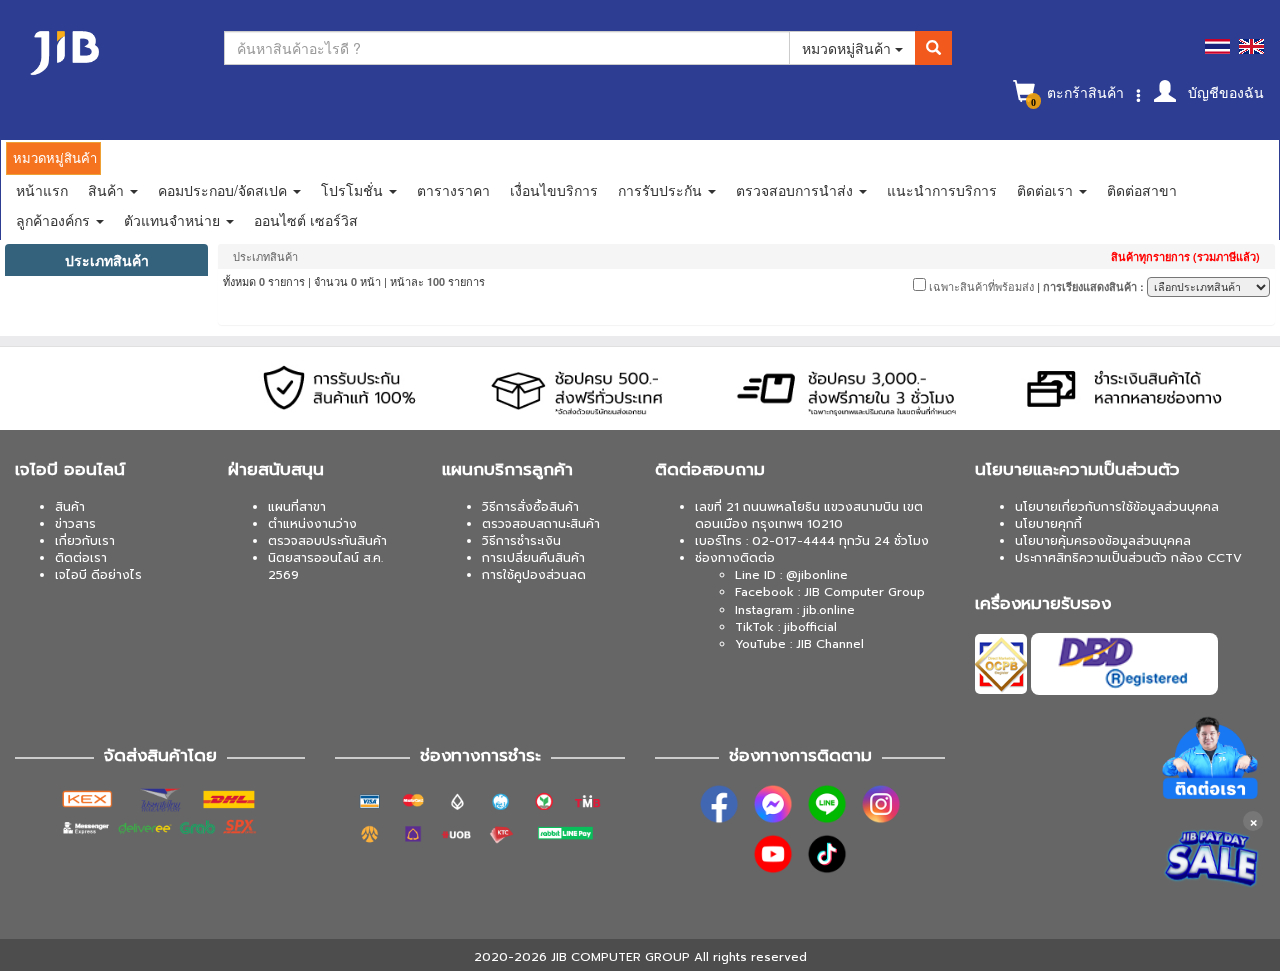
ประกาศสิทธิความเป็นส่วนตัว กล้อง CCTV (1128, 558)
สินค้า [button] (108, 190)
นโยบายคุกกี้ (1048, 524)
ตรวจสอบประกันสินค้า (327, 541)
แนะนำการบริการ (942, 190)
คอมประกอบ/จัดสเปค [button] (224, 190)
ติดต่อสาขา (1142, 190)
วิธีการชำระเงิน (521, 541)
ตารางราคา (453, 190)
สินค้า (70, 507)
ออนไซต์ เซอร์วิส (306, 220)
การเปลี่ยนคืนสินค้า (533, 558)
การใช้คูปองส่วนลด (534, 575)
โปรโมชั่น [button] (354, 190)
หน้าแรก (42, 190)
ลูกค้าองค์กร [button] (55, 220)
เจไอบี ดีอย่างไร (98, 575)
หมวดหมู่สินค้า (848, 48)
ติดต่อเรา (81, 558)
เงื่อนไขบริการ (554, 190)
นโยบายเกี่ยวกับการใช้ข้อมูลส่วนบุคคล (1117, 507)
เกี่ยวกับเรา (85, 541)
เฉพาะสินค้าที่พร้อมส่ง (980, 286)
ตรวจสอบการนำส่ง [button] (796, 190)
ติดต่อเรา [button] (1047, 190)
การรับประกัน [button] (662, 190)
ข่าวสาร (75, 524)
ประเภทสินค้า (107, 260)
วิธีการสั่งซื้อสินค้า (530, 507)
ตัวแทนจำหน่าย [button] (174, 220)
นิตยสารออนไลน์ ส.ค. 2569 (325, 566)
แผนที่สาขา (297, 507)
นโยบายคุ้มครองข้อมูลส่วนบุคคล (1103, 541)
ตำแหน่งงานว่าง (312, 524)
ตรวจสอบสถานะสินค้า (541, 524)
